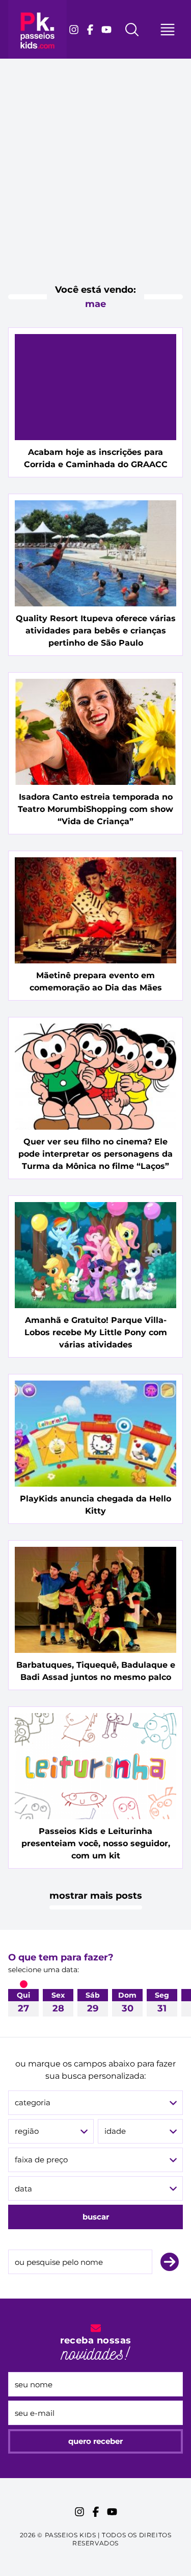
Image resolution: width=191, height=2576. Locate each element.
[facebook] (90, 30)
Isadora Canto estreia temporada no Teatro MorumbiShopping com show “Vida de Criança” (95, 809)
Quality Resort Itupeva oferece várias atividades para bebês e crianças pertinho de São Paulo (96, 631)
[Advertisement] (95, 180)
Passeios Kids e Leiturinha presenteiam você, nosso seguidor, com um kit (96, 1843)
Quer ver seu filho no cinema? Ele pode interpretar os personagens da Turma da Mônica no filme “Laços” (95, 1154)
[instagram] (74, 30)
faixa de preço (41, 2160)
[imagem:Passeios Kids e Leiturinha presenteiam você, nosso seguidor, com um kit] (95, 1766)
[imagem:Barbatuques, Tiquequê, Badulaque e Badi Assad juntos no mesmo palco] (95, 1600)
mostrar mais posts (96, 1896)
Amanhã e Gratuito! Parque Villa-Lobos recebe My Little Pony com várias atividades (96, 1332)
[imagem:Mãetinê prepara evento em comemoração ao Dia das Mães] (95, 910)
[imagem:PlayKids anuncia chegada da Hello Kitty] (95, 1434)
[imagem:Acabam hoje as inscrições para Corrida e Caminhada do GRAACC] (95, 387)
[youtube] (106, 30)
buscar (96, 2217)
